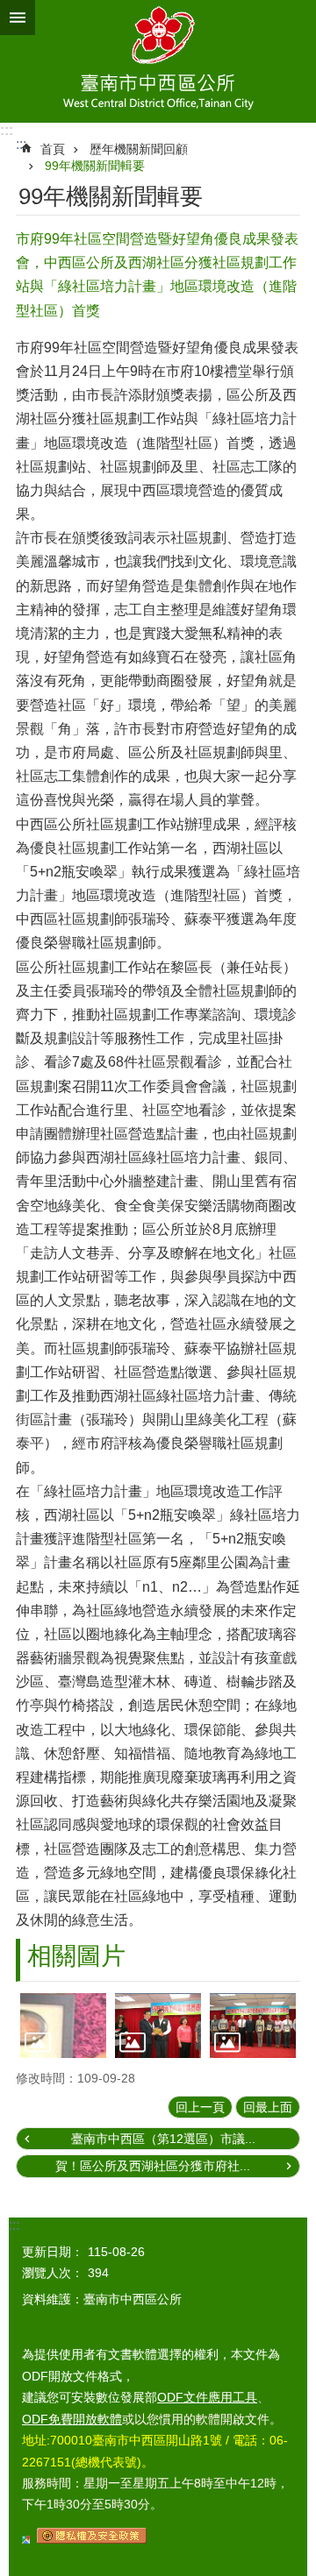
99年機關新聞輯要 (95, 166)
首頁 (53, 149)
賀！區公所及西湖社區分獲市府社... (153, 2166)
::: (7, 130)
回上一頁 (200, 2107)
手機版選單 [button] (18, 18)
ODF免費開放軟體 (72, 2419)
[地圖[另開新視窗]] (26, 2539)
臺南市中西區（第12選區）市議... (163, 2139)
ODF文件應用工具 (207, 2397)
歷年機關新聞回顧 (139, 149)
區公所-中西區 (158, 61)
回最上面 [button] (268, 2107)
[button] (63, 2025)
